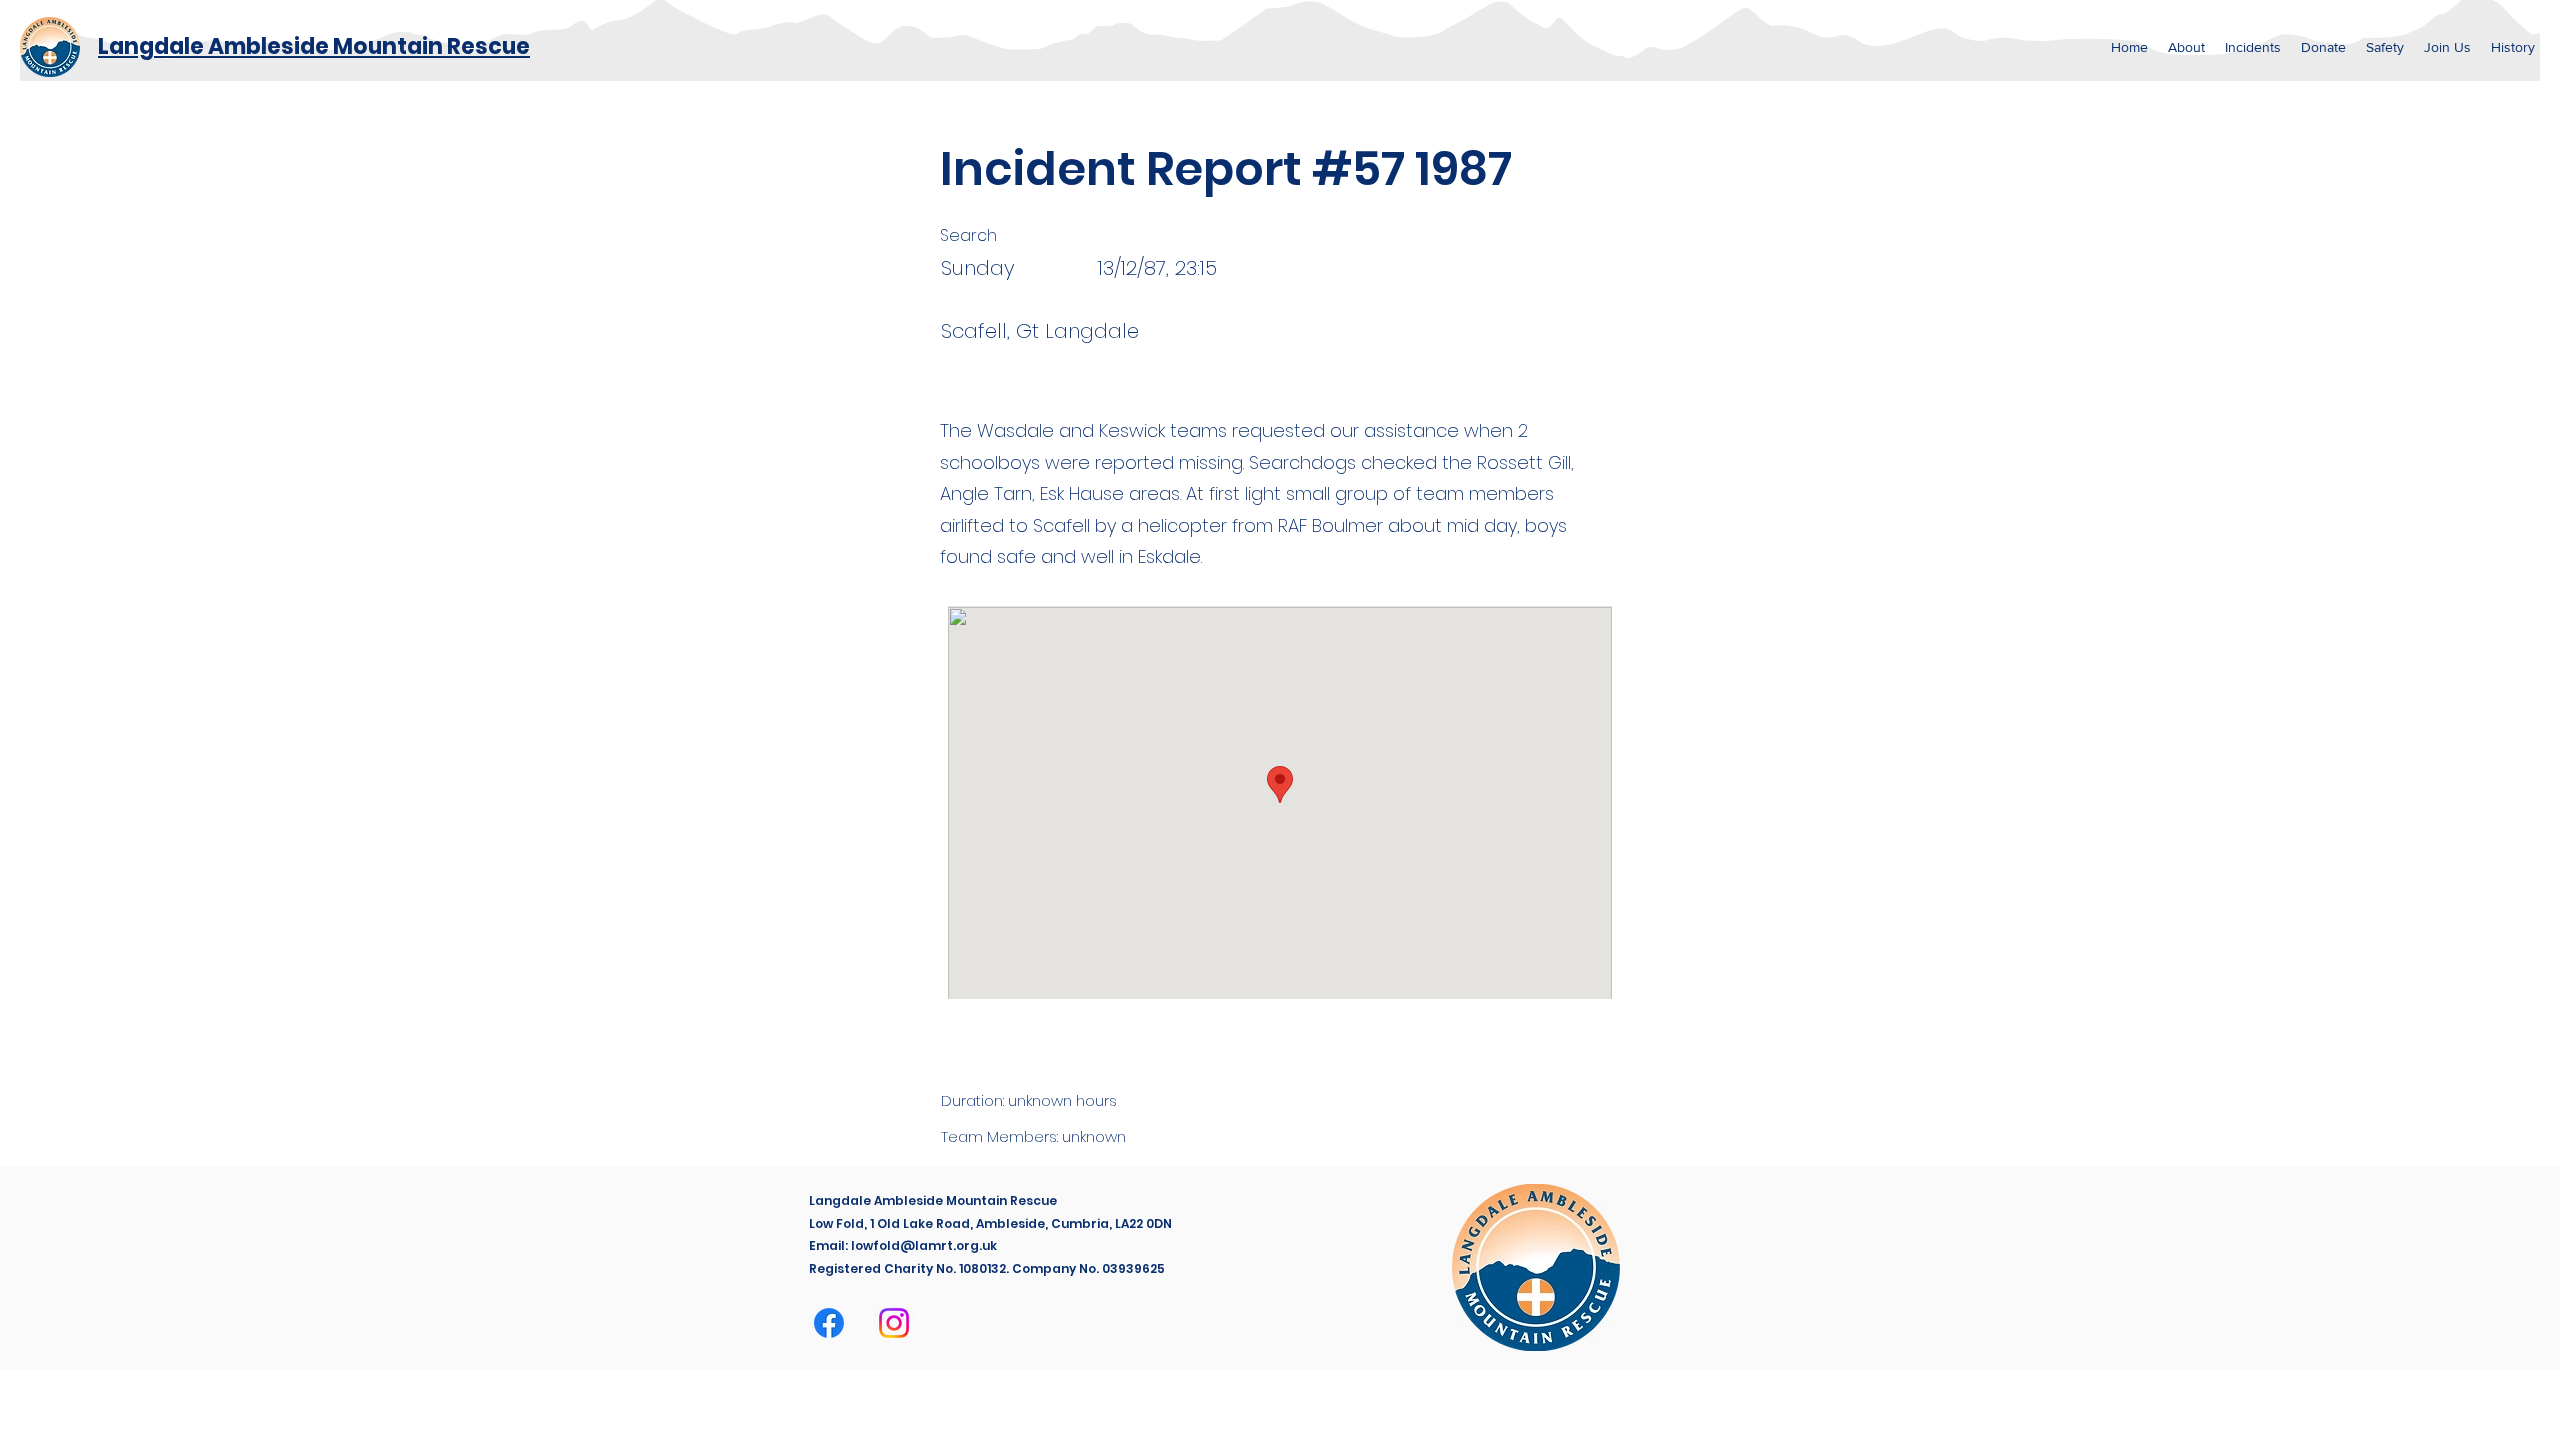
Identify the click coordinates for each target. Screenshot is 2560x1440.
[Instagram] (894, 1323)
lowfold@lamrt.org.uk (924, 1245)
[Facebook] (829, 1323)
